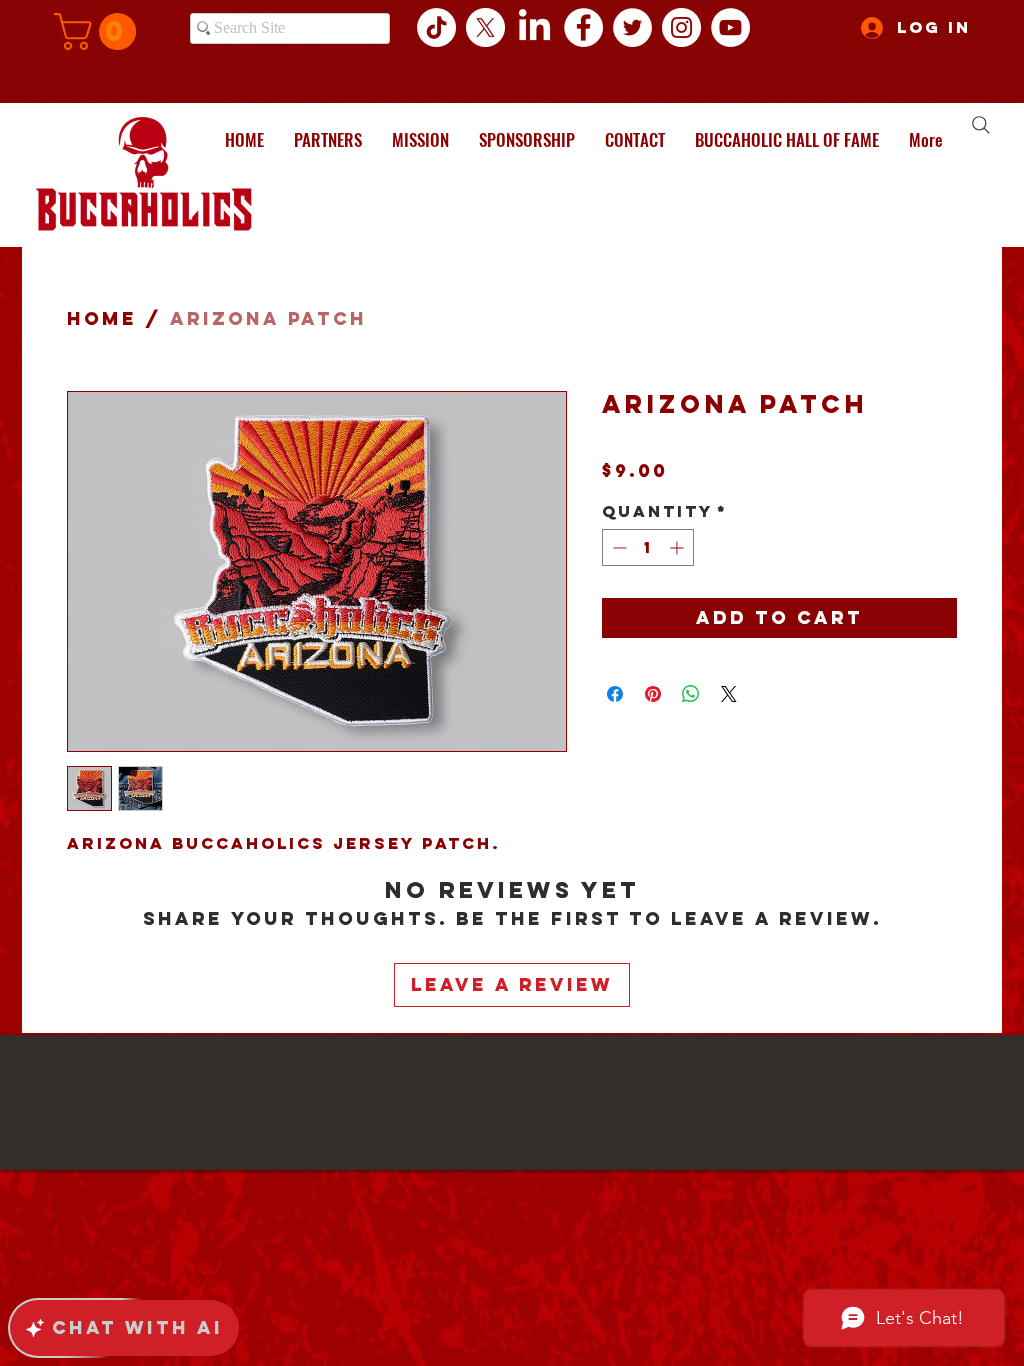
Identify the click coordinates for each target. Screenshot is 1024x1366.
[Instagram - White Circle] (681, 27)
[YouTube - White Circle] (730, 27)
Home (102, 318)
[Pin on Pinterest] (653, 694)
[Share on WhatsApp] (691, 694)
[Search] (981, 125)
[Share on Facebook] (615, 694)
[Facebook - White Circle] (583, 27)
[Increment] (678, 547)
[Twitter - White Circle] (632, 27)
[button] (99, 31)
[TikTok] (436, 27)
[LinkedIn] (534, 27)
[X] (485, 27)
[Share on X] (729, 694)
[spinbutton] (648, 547)
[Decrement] (617, 547)
